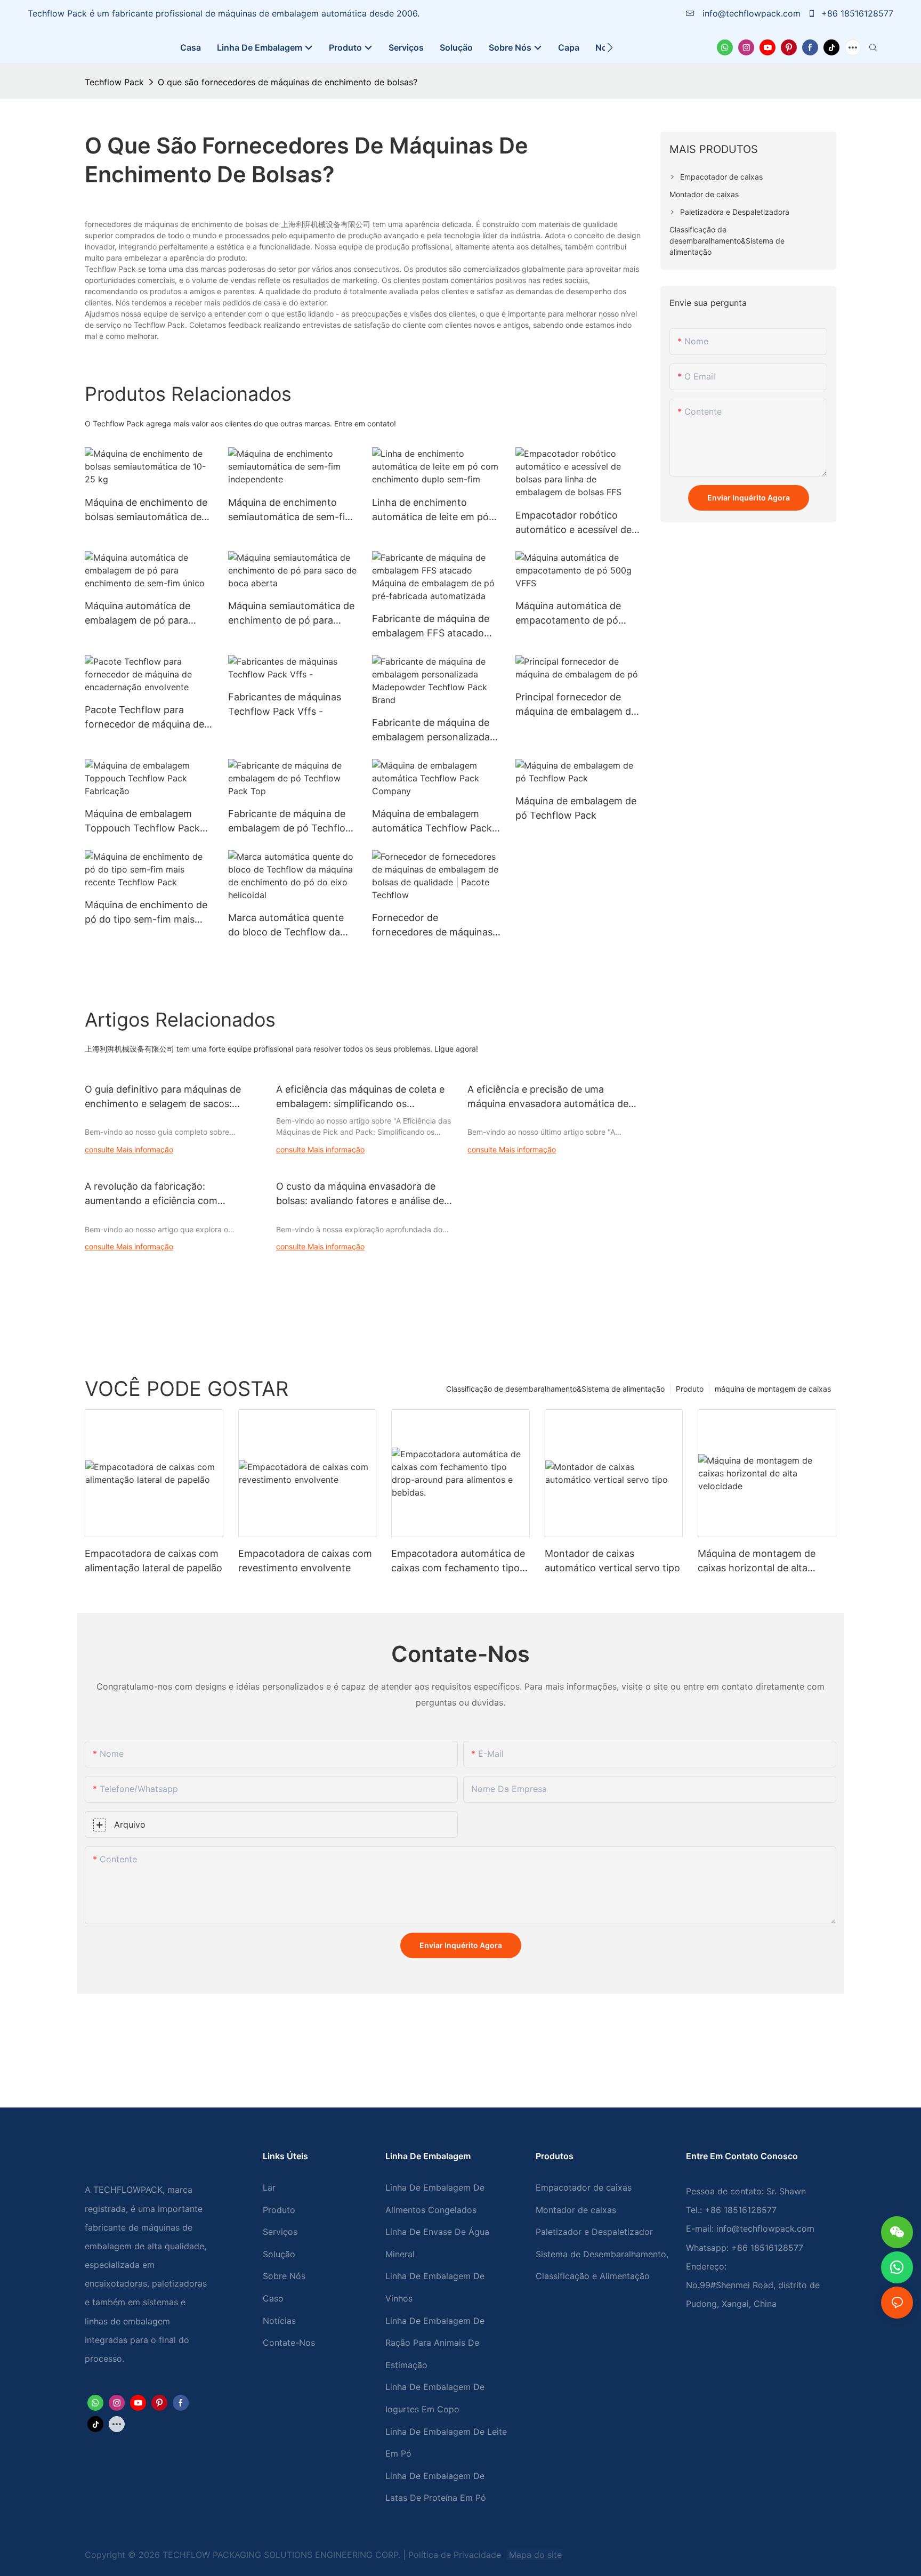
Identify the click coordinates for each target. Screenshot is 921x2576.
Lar (269, 2187)
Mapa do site (534, 2555)
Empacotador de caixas (584, 2187)
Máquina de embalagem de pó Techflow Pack (576, 808)
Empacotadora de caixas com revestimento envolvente (305, 1561)
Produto (690, 1389)
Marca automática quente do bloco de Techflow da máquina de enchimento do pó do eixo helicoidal (290, 926)
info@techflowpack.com (752, 13)
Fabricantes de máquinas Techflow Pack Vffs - (285, 704)
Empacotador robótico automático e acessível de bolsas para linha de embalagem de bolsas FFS (574, 523)
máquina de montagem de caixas (773, 1389)
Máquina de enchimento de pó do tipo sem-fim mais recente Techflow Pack (146, 913)
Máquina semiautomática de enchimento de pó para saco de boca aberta (291, 614)
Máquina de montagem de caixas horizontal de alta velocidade (757, 1561)
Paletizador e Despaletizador (594, 2232)
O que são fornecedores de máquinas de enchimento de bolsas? (288, 82)
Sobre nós (284, 2276)
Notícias (279, 2321)
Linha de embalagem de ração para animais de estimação (435, 2343)
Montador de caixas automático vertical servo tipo (612, 1561)
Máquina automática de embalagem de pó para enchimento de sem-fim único (139, 614)
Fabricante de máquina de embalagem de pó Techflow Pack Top (291, 822)
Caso (273, 2298)
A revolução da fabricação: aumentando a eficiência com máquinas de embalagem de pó (155, 1194)
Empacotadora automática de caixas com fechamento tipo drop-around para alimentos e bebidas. (459, 1561)
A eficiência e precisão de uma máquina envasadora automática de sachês (548, 1097)
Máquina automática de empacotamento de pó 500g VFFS (568, 614)
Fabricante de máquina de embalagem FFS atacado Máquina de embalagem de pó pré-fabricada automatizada (433, 627)
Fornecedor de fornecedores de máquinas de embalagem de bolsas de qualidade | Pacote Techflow (436, 926)
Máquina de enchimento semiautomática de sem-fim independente (291, 510)
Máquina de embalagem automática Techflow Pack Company (432, 822)
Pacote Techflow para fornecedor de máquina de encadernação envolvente (144, 718)
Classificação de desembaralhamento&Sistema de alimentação (555, 1389)
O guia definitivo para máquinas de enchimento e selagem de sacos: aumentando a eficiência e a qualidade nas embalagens (171, 1097)
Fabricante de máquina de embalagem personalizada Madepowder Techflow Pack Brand (431, 730)
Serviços (280, 2232)
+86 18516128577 (856, 13)
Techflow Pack (114, 82)
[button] (610, 47)
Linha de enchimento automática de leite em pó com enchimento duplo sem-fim (430, 510)
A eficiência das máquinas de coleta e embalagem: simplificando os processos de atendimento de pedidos (362, 1097)
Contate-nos (289, 2343)
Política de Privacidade (456, 2555)
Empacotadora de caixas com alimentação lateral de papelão (153, 1561)
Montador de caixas (576, 2210)
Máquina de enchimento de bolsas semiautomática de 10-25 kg (146, 510)
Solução (279, 2254)
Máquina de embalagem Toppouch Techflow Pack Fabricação (142, 822)
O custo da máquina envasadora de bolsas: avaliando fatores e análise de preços (360, 1194)
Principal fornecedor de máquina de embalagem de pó (576, 705)
